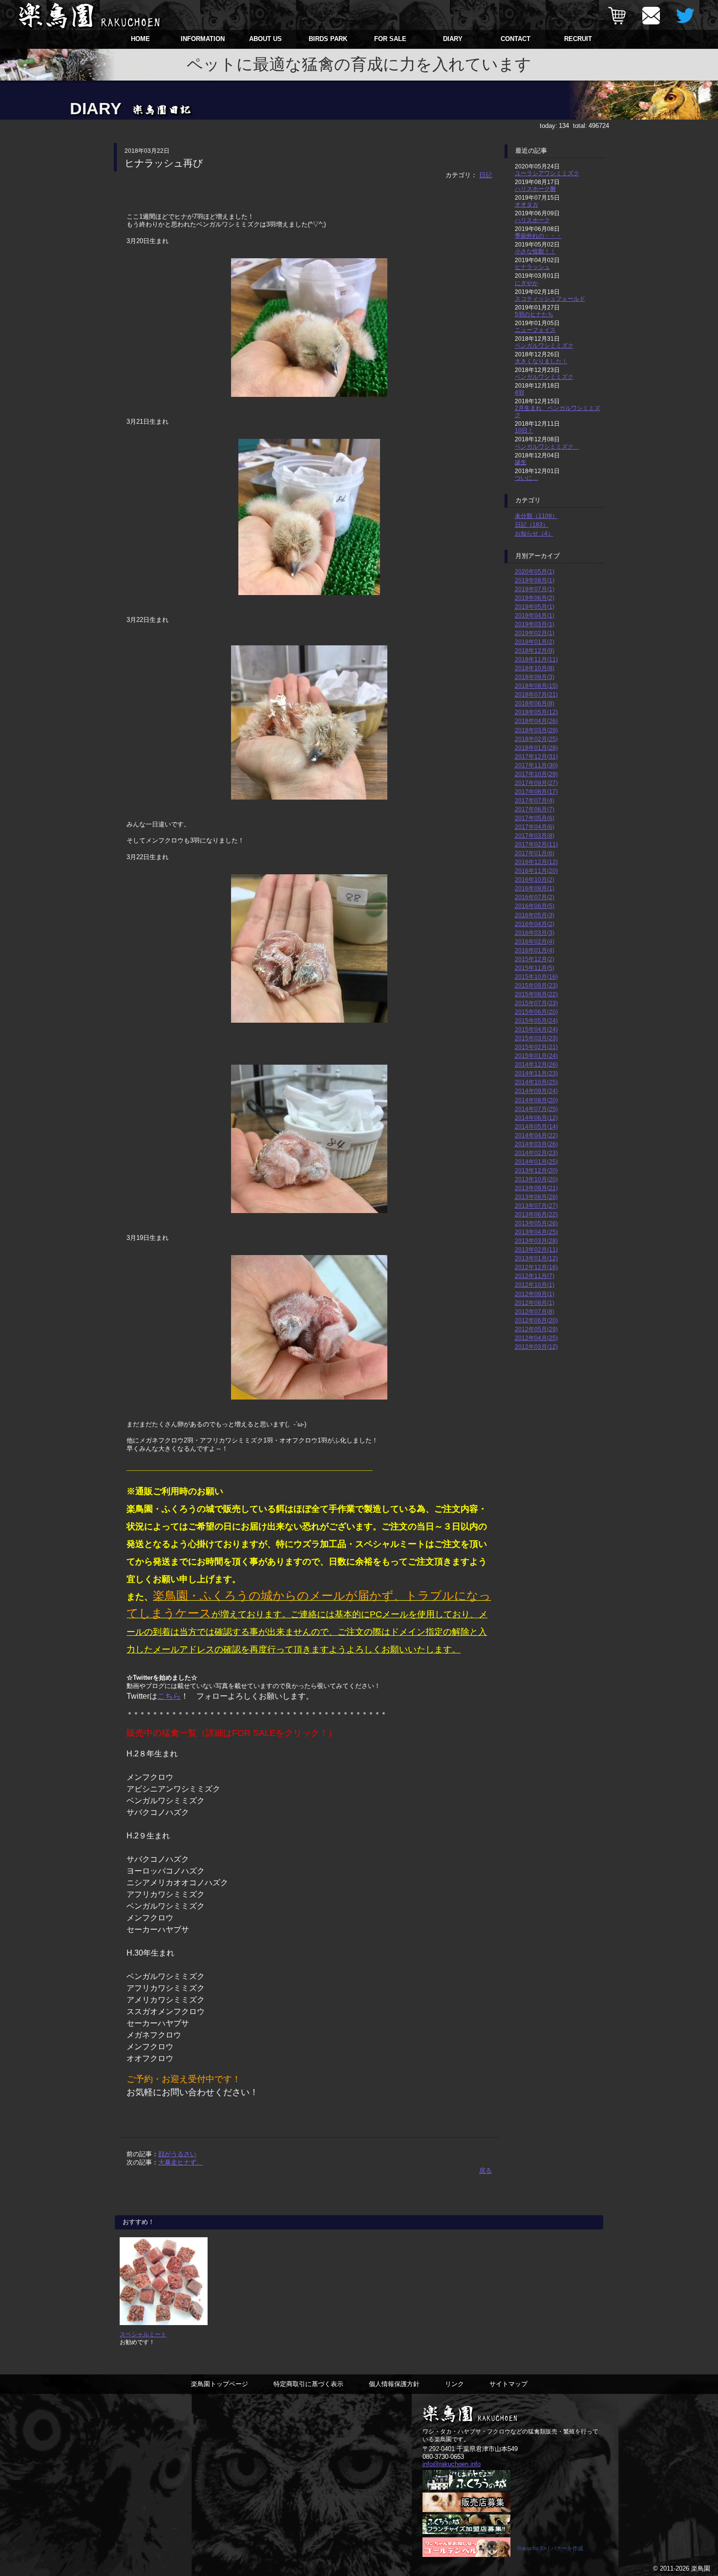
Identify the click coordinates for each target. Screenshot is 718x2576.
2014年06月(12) (536, 1118)
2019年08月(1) (535, 580)
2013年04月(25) (536, 1232)
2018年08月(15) (536, 686)
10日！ (524, 430)
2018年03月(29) (536, 730)
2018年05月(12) (536, 712)
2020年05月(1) (535, 571)
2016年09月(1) (535, 888)
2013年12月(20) (536, 1170)
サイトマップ (508, 2384)
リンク (454, 2384)
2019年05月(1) (535, 607)
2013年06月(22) (536, 1214)
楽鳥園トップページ (220, 2384)
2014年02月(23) (536, 1153)
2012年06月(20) (536, 1320)
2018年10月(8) (535, 668)
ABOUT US (265, 39)
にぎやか (527, 283)
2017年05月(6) (535, 818)
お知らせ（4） (534, 533)
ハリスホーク (532, 220)
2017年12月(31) (536, 756)
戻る (486, 2171)
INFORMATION (203, 39)
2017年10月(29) (536, 774)
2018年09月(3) (535, 677)
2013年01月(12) (536, 1258)
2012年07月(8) (535, 1311)
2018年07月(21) (536, 694)
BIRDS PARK (328, 39)
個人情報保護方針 (394, 2384)
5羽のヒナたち (534, 314)
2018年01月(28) (536, 748)
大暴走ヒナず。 (180, 2162)
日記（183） (532, 525)
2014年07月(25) (536, 1109)
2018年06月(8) (535, 703)
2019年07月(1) (535, 589)
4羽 (519, 392)
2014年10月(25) (536, 1082)
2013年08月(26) (536, 1197)
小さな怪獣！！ (535, 251)
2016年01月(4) (535, 950)
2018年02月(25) (536, 739)
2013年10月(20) (536, 1179)
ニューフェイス (535, 330)
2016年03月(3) (535, 933)
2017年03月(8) (535, 835)
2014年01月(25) (536, 1162)
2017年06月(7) (535, 809)
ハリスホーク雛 (535, 189)
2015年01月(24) (536, 1056)
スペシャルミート (143, 2334)
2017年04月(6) (535, 827)
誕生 (521, 462)
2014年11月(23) (536, 1073)
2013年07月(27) (536, 1206)
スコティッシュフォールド (550, 299)
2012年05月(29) (536, 1329)
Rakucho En (532, 2548)
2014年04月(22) (536, 1135)
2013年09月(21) (536, 1188)
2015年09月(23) (536, 985)
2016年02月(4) (535, 941)
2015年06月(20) (536, 1012)
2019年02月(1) (535, 633)
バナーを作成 (567, 2548)
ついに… (527, 478)
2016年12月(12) (536, 862)
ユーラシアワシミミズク (547, 173)
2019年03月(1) (535, 624)
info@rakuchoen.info (452, 2464)
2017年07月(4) (535, 800)
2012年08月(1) (535, 1303)
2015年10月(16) (536, 977)
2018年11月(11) (536, 659)
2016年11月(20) (536, 871)
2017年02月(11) (536, 844)
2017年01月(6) (535, 853)
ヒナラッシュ (532, 267)
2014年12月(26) (536, 1064)
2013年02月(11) (536, 1249)
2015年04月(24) (536, 1029)
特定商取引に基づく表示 (308, 2384)
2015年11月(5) (535, 968)
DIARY (453, 39)
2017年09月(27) (536, 783)
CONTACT (516, 39)
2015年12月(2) (535, 959)
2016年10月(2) (535, 879)
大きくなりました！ (541, 361)
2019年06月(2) (535, 598)
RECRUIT (578, 39)
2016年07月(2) (535, 897)
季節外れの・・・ (538, 236)
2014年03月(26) (536, 1144)
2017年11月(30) (536, 765)
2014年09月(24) (536, 1091)
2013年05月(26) (536, 1223)
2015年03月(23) (536, 1038)
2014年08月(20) (536, 1100)
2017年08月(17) (536, 792)
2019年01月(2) (535, 642)
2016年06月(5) (535, 906)
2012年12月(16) (536, 1267)
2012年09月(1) (535, 1294)
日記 (486, 175)
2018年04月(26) (536, 721)
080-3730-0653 (443, 2457)
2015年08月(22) (536, 994)
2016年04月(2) (535, 924)
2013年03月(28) (536, 1241)
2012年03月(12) (536, 1347)
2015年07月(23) (536, 1003)
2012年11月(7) (535, 1276)
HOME (140, 39)
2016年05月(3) (535, 915)
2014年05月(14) (536, 1126)
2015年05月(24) (536, 1020)
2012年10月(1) (535, 1285)
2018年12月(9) (535, 650)
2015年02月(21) (536, 1047)
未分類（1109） (536, 516)
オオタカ (527, 204)
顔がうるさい (177, 2154)
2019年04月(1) (535, 615)
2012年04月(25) (536, 1338)
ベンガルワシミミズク (544, 345)
